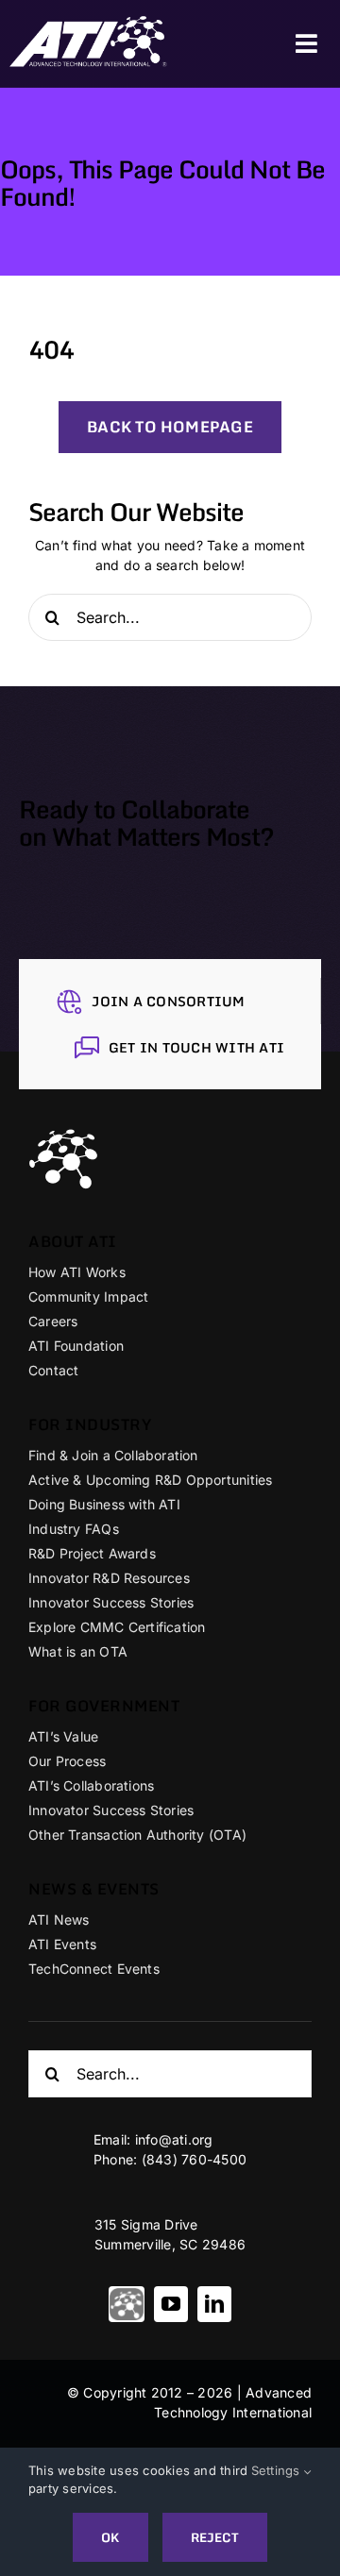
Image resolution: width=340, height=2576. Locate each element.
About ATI (73, 1241)
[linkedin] (214, 2304)
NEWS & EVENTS (94, 1889)
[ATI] (127, 2304)
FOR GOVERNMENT (104, 1706)
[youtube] (171, 2304)
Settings (278, 2470)
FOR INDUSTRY (90, 1424)
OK (110, 2537)
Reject (215, 2537)
